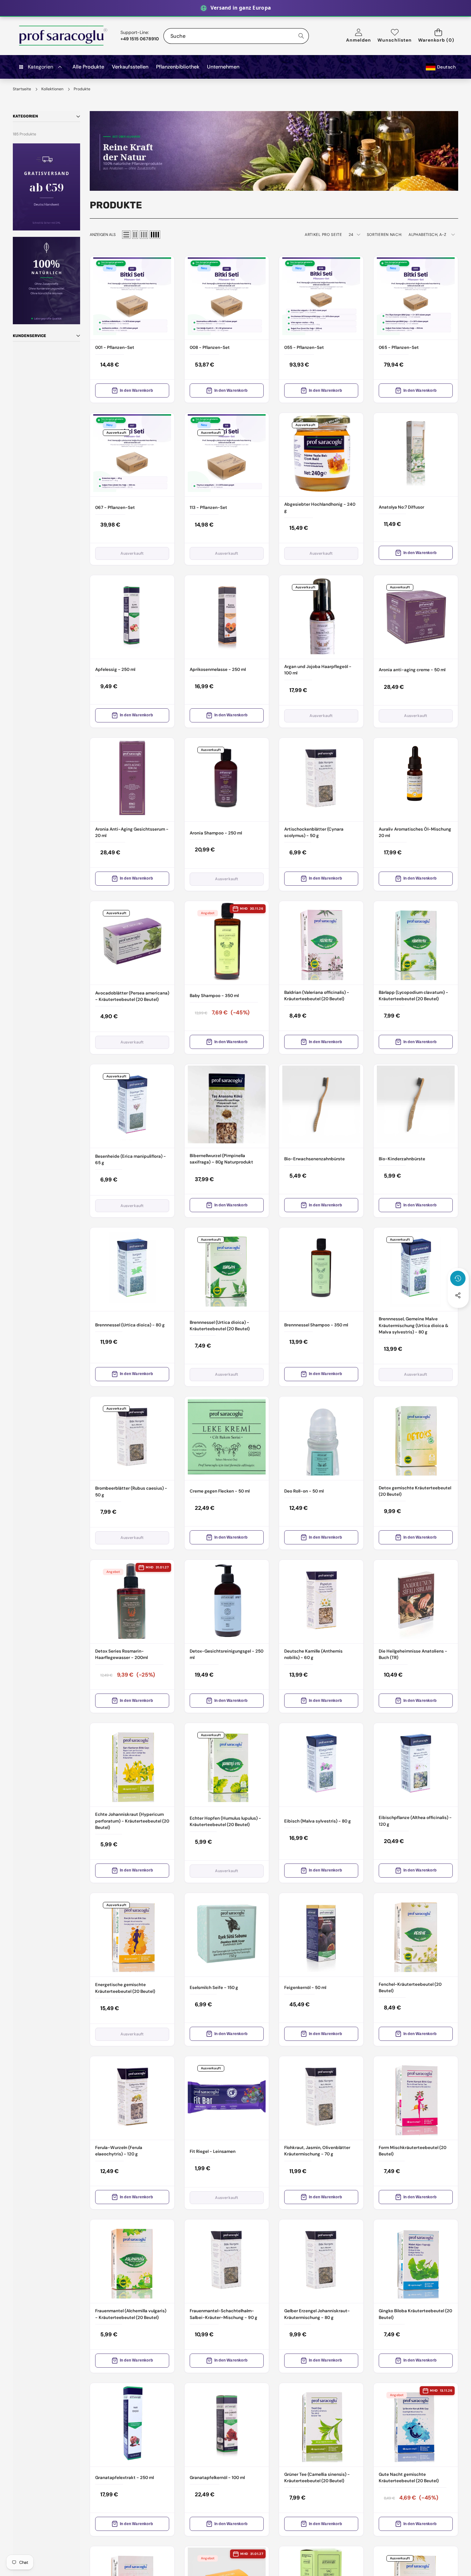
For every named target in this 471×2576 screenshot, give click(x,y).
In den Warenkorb (136, 390)
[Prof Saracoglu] (63, 36)
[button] (438, 36)
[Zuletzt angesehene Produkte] (458, 1278)
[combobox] (236, 36)
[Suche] (301, 36)
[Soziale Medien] (458, 1295)
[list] (126, 235)
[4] (155, 235)
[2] (135, 235)
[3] (144, 235)
